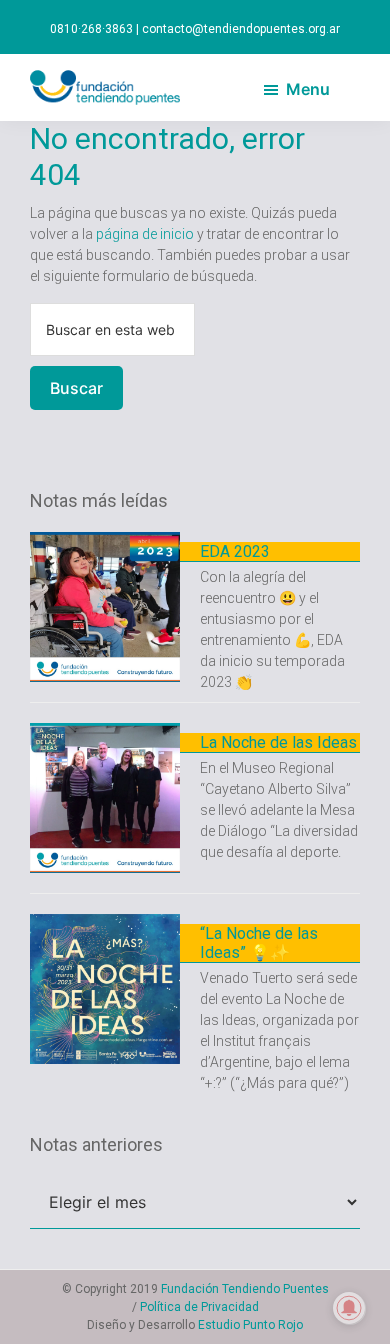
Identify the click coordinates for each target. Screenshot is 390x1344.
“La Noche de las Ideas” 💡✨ (259, 943)
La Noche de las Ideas (278, 742)
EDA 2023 (235, 551)
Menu (308, 89)
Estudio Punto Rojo (250, 1325)
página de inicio (145, 234)
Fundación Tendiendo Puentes (245, 1289)
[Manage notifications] (349, 1308)
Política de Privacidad (199, 1307)
